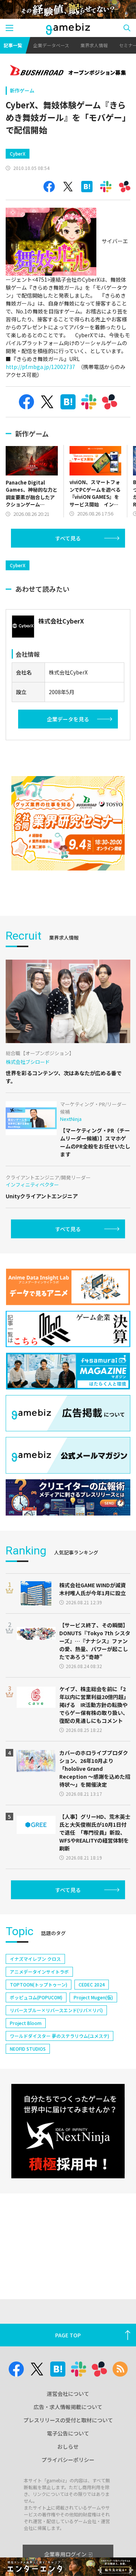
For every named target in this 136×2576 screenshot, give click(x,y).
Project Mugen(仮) (93, 1997)
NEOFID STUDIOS (28, 2049)
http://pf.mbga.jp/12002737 (40, 367)
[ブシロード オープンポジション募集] (68, 71)
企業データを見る (68, 719)
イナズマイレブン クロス (35, 1959)
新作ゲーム (22, 90)
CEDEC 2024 (92, 1984)
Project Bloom (26, 2023)
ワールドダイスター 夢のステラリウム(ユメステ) (59, 2036)
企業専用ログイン (65, 2554)
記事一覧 (13, 45)
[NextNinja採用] (68, 2131)
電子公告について (68, 2433)
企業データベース (51, 45)
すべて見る (68, 538)
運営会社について (68, 2394)
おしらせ (68, 2446)
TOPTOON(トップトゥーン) (39, 1984)
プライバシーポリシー (68, 2460)
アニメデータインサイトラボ (39, 1972)
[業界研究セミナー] (68, 823)
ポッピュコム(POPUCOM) (36, 1997)
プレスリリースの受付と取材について (68, 2420)
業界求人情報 (94, 45)
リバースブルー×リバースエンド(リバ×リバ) (56, 2010)
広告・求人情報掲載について (68, 2407)
